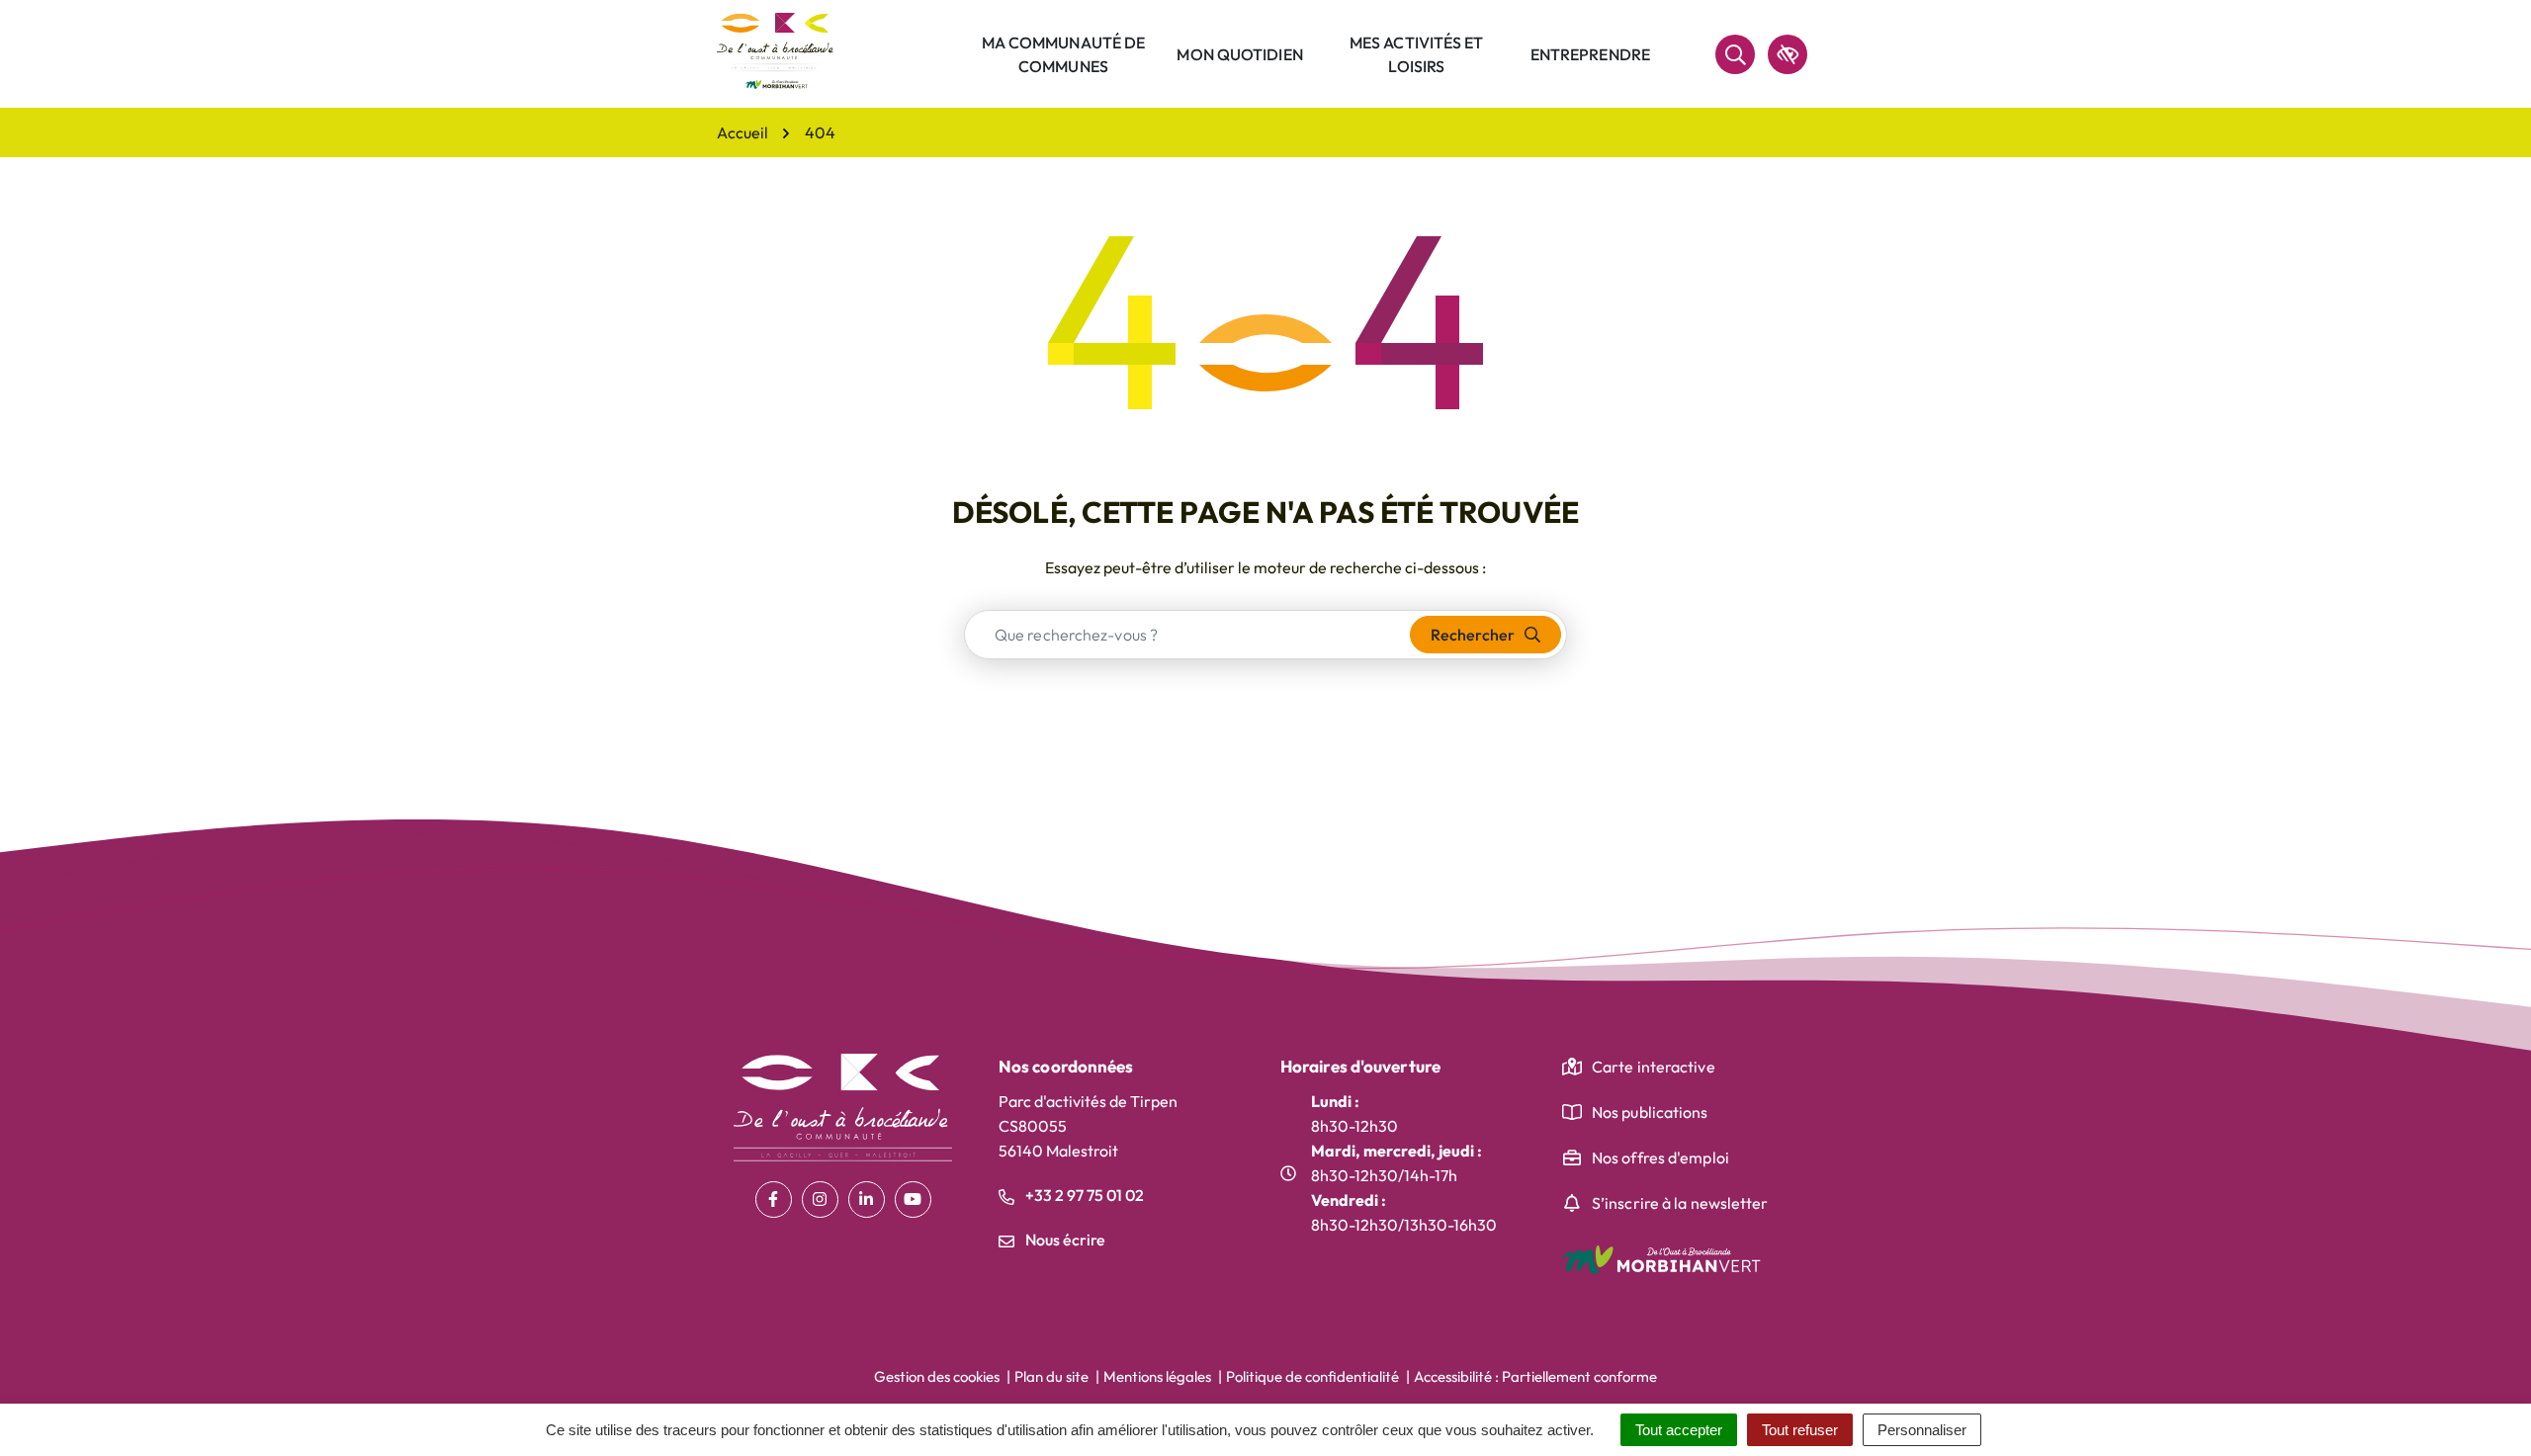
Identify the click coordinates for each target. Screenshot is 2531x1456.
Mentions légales (1157, 1376)
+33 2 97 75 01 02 (1083, 1195)
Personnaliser (1922, 1430)
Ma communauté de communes (1064, 54)
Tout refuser (1800, 1430)
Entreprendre (1590, 54)
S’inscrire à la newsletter (1680, 1203)
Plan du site (1051, 1376)
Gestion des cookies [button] (937, 1376)
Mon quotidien (1239, 54)
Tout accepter (1679, 1430)
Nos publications (1650, 1112)
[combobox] (1188, 635)
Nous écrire (1064, 1240)
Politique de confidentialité (1312, 1376)
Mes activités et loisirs (1417, 54)
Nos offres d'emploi (1660, 1157)
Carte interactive (1654, 1067)
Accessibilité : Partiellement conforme (1535, 1376)
